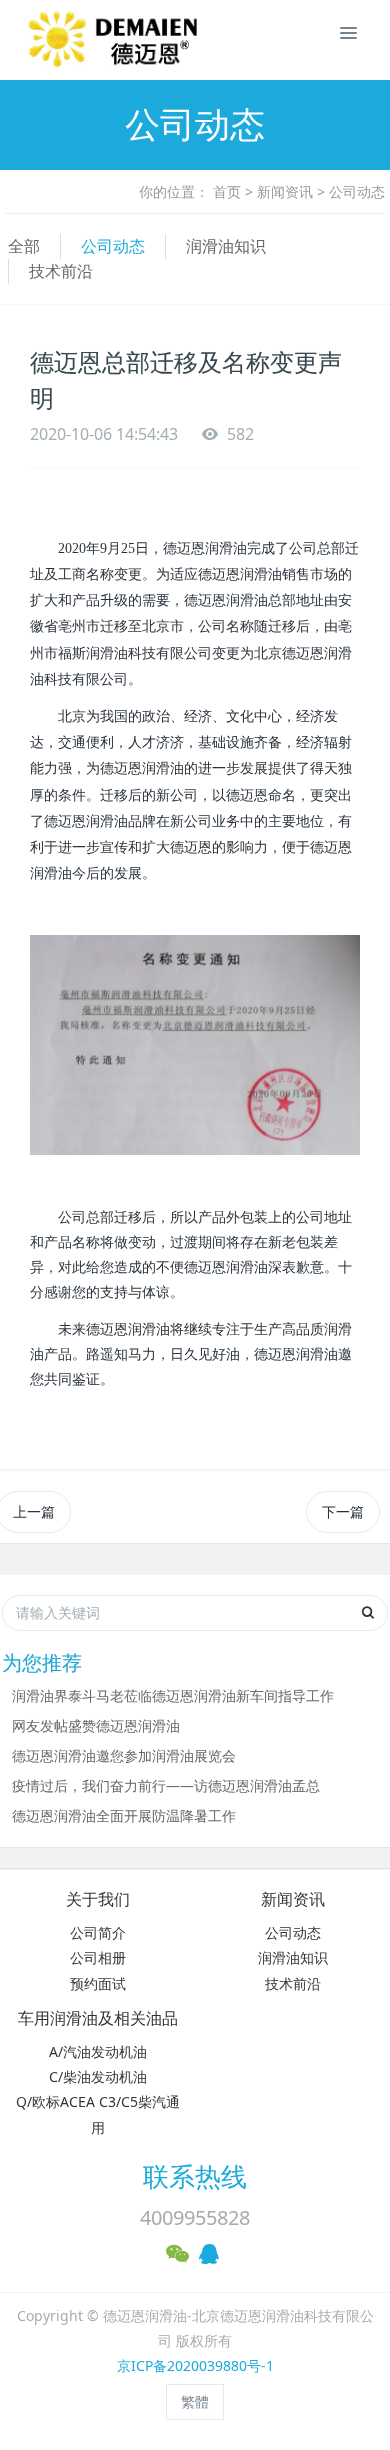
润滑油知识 (226, 246)
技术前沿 (61, 271)
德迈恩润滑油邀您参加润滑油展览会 (124, 1755)
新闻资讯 (285, 191)
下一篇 (343, 1511)
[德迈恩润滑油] (45, 40)
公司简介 (98, 1932)
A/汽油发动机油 (98, 2051)
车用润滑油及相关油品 (98, 2018)
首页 (227, 191)
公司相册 (98, 1957)
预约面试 (98, 1983)
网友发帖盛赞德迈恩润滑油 (96, 1725)
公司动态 (357, 191)
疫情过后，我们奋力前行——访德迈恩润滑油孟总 (166, 1785)
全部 (24, 246)
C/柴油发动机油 (98, 2076)
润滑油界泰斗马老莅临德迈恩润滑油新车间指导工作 (173, 1695)
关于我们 (98, 1899)
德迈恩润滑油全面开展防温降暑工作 (124, 1815)
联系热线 (195, 2176)
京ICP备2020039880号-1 (195, 2365)
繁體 (195, 2401)
